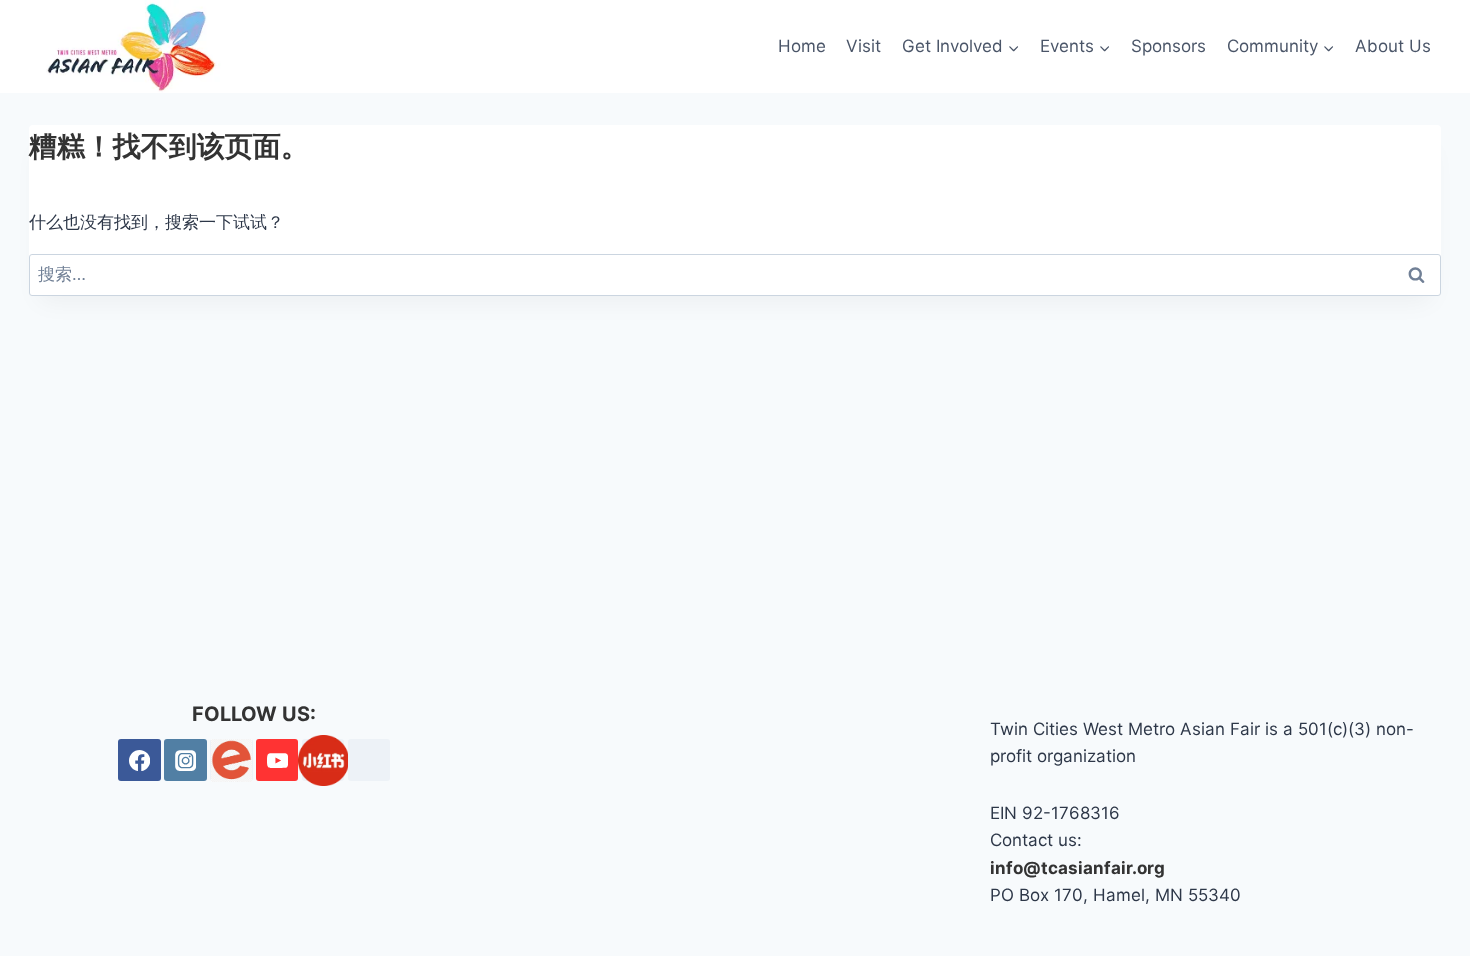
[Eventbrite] (231, 760)
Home (802, 46)
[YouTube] (277, 760)
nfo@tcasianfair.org (1080, 868)
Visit (863, 46)
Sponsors (1168, 46)
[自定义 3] (369, 760)
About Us (1393, 46)
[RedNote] (323, 760)
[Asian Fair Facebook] (139, 760)
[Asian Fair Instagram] (185, 760)
